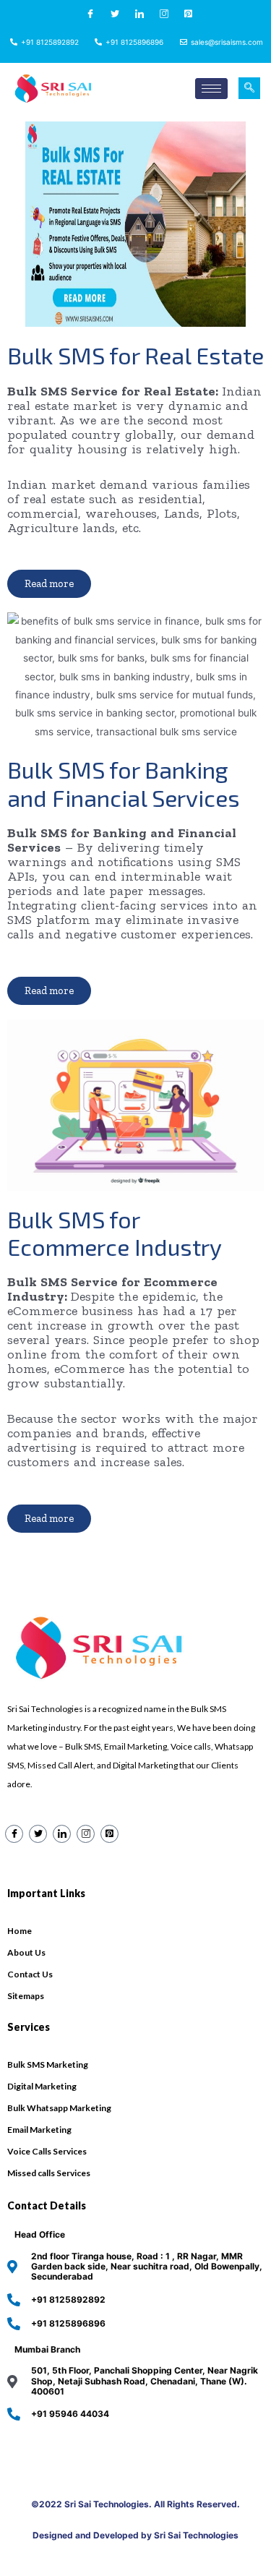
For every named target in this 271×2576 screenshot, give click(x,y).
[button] (49, 584)
